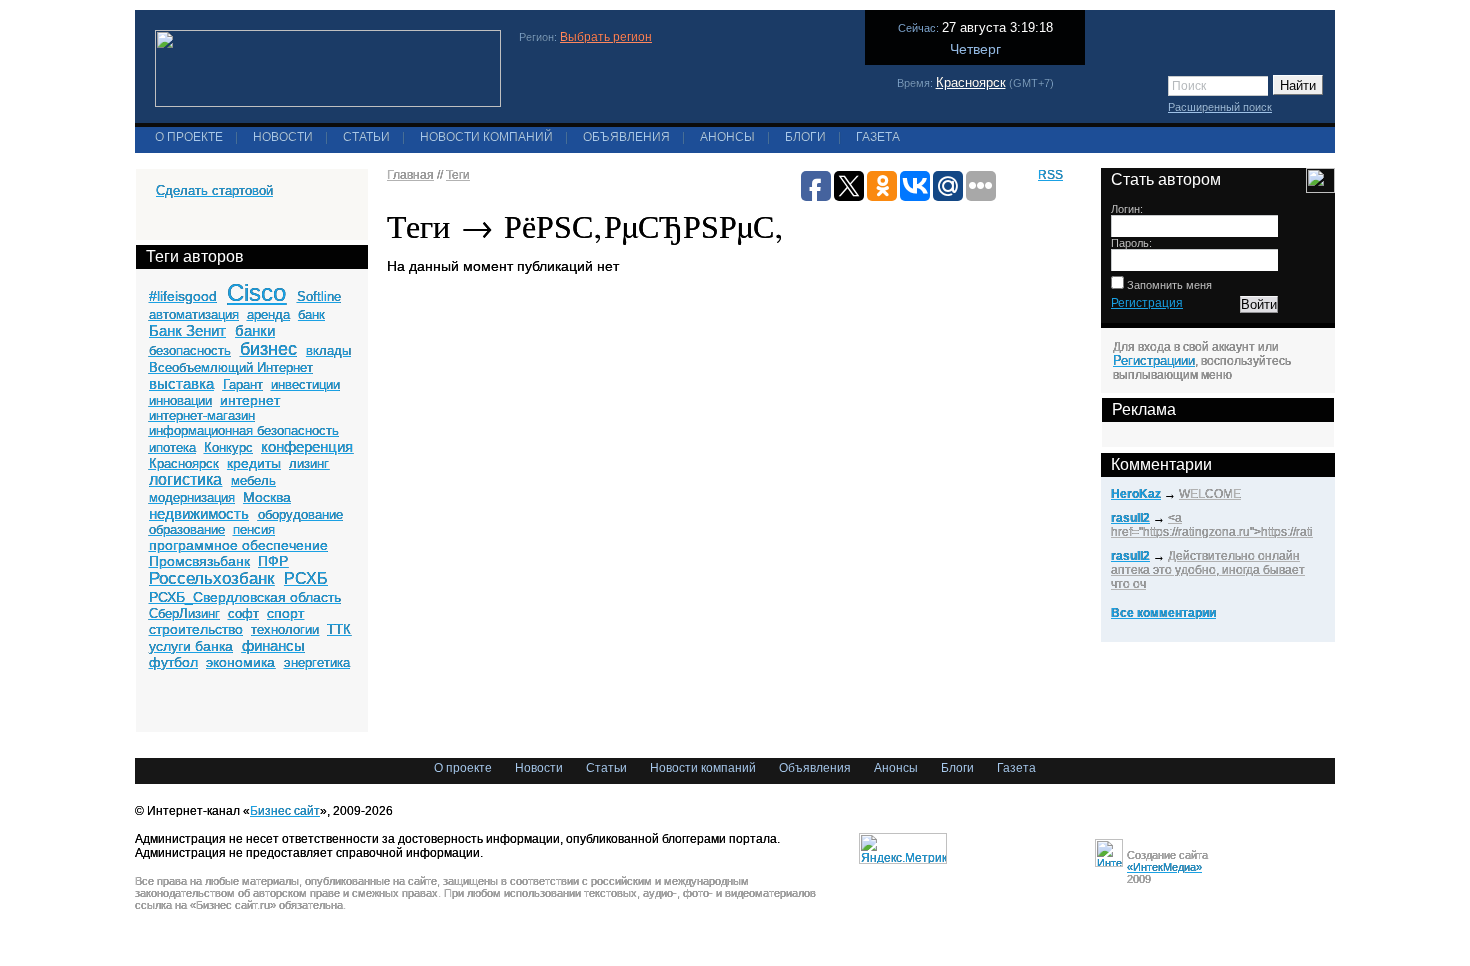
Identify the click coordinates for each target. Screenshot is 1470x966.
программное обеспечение (238, 545)
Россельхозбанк (211, 578)
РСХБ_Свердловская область (245, 597)
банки (255, 330)
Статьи (366, 137)
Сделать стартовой (214, 190)
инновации (180, 400)
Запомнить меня (1168, 285)
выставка (181, 383)
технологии (285, 629)
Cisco (256, 292)
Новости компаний (486, 137)
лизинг (309, 463)
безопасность (190, 350)
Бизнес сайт (285, 811)
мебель (253, 480)
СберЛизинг (184, 613)
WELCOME (1210, 494)
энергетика (317, 662)
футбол (173, 662)
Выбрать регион (606, 37)
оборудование (300, 514)
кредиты (254, 463)
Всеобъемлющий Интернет (231, 367)
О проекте (189, 137)
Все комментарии (1163, 613)
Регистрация (1147, 303)
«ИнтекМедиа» (1164, 867)
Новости (283, 137)
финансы (273, 645)
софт (243, 613)
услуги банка (191, 646)
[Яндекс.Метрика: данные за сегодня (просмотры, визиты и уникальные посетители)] (903, 848)
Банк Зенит (187, 330)
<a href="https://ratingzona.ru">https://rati (1212, 525)
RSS (1050, 175)
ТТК (339, 629)
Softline (319, 296)
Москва (267, 497)
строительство (196, 629)
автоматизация (194, 314)
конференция (307, 446)
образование (187, 529)
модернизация (192, 497)
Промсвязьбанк (199, 561)
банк (311, 314)
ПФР (273, 561)
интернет (250, 400)
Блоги (805, 137)
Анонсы (727, 137)
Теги (458, 175)
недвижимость (199, 513)
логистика (185, 479)
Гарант (243, 384)
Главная (410, 175)
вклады (328, 350)
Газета (878, 137)
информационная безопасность (244, 430)
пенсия (254, 529)
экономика (240, 662)
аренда (268, 314)
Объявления (626, 137)
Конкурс (228, 447)
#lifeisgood (183, 296)
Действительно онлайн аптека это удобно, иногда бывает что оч (1208, 570)
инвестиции (305, 384)
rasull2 (1130, 518)
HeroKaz (1136, 494)
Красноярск (971, 82)
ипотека (172, 447)
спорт (285, 613)
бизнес (268, 349)
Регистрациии (1154, 360)
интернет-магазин (202, 415)
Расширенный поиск (1220, 107)
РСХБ (306, 578)
